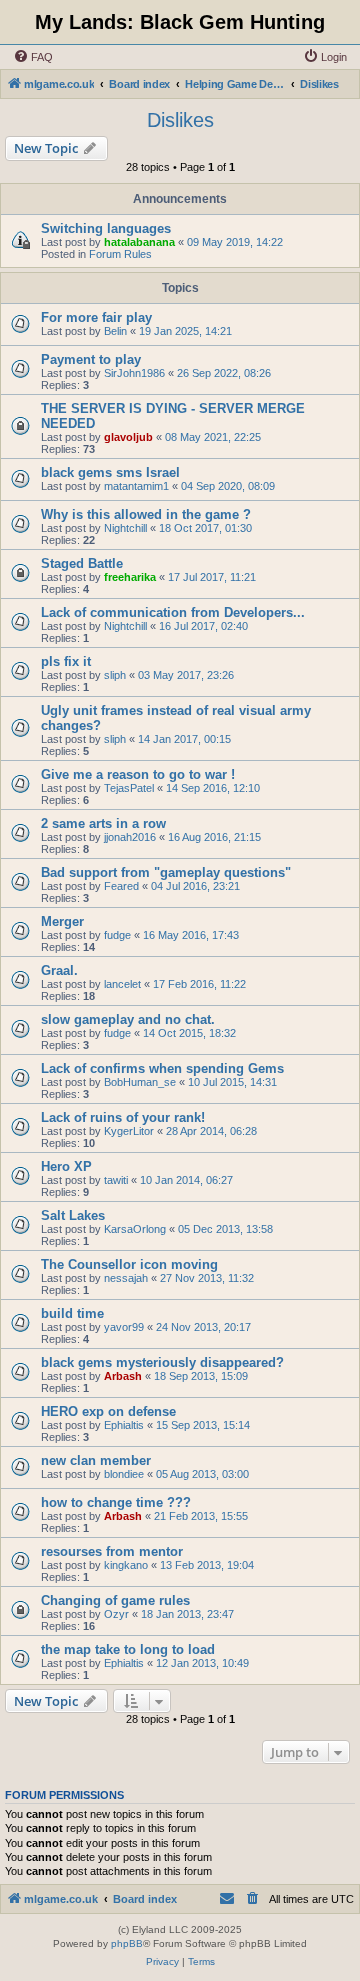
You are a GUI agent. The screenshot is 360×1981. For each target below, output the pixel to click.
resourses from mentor (112, 1551)
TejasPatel (129, 788)
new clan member (96, 1460)
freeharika (130, 577)
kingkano (126, 1565)
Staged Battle (82, 563)
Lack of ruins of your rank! (123, 1117)
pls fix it (66, 661)
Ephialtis (124, 1425)
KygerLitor (129, 1131)
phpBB (127, 1943)
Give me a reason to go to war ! (138, 774)
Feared (121, 886)
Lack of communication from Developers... (173, 612)
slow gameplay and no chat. (128, 1019)
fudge (117, 935)
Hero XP (66, 1166)
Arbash (123, 1376)
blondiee (124, 1474)
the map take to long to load (128, 1649)
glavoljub (128, 437)
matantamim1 (136, 486)
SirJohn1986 (134, 373)
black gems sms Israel (110, 472)
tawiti (116, 1180)
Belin (115, 331)
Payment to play (91, 359)
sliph (115, 675)
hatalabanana (139, 242)
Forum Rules (120, 254)
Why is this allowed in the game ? (146, 514)
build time (72, 1313)
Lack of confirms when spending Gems (162, 1068)
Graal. (59, 970)
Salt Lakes (73, 1215)
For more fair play (96, 317)
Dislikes (180, 120)
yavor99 (124, 1327)
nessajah (126, 1278)
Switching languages (106, 228)
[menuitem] (33, 57)
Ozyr (116, 1614)
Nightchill (125, 528)
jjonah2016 (130, 837)
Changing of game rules (115, 1600)
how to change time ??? (116, 1502)
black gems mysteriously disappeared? (162, 1362)
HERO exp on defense (108, 1411)
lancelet (122, 984)
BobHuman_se (140, 1082)
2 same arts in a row (103, 823)
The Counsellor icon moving (129, 1264)
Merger (62, 921)
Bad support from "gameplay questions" (166, 872)
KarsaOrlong (135, 1229)
